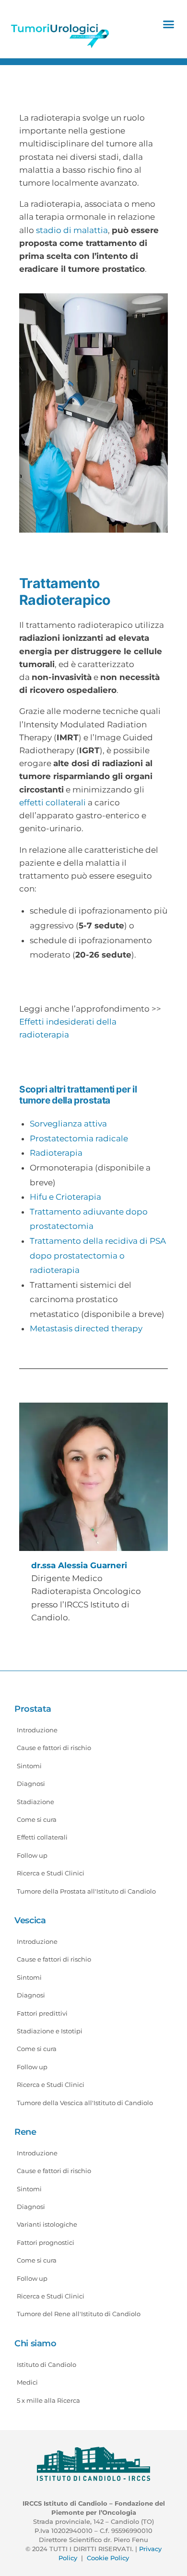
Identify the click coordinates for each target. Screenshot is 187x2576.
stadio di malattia (72, 230)
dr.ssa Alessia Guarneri (79, 1565)
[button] (169, 24)
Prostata (33, 1709)
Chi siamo (35, 2343)
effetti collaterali (53, 803)
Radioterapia (56, 1153)
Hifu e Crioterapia (65, 1197)
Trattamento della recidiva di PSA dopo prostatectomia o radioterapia (98, 1255)
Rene (25, 2132)
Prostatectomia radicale (79, 1138)
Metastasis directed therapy (86, 1328)
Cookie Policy (108, 2558)
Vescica (30, 1920)
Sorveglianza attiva (68, 1124)
